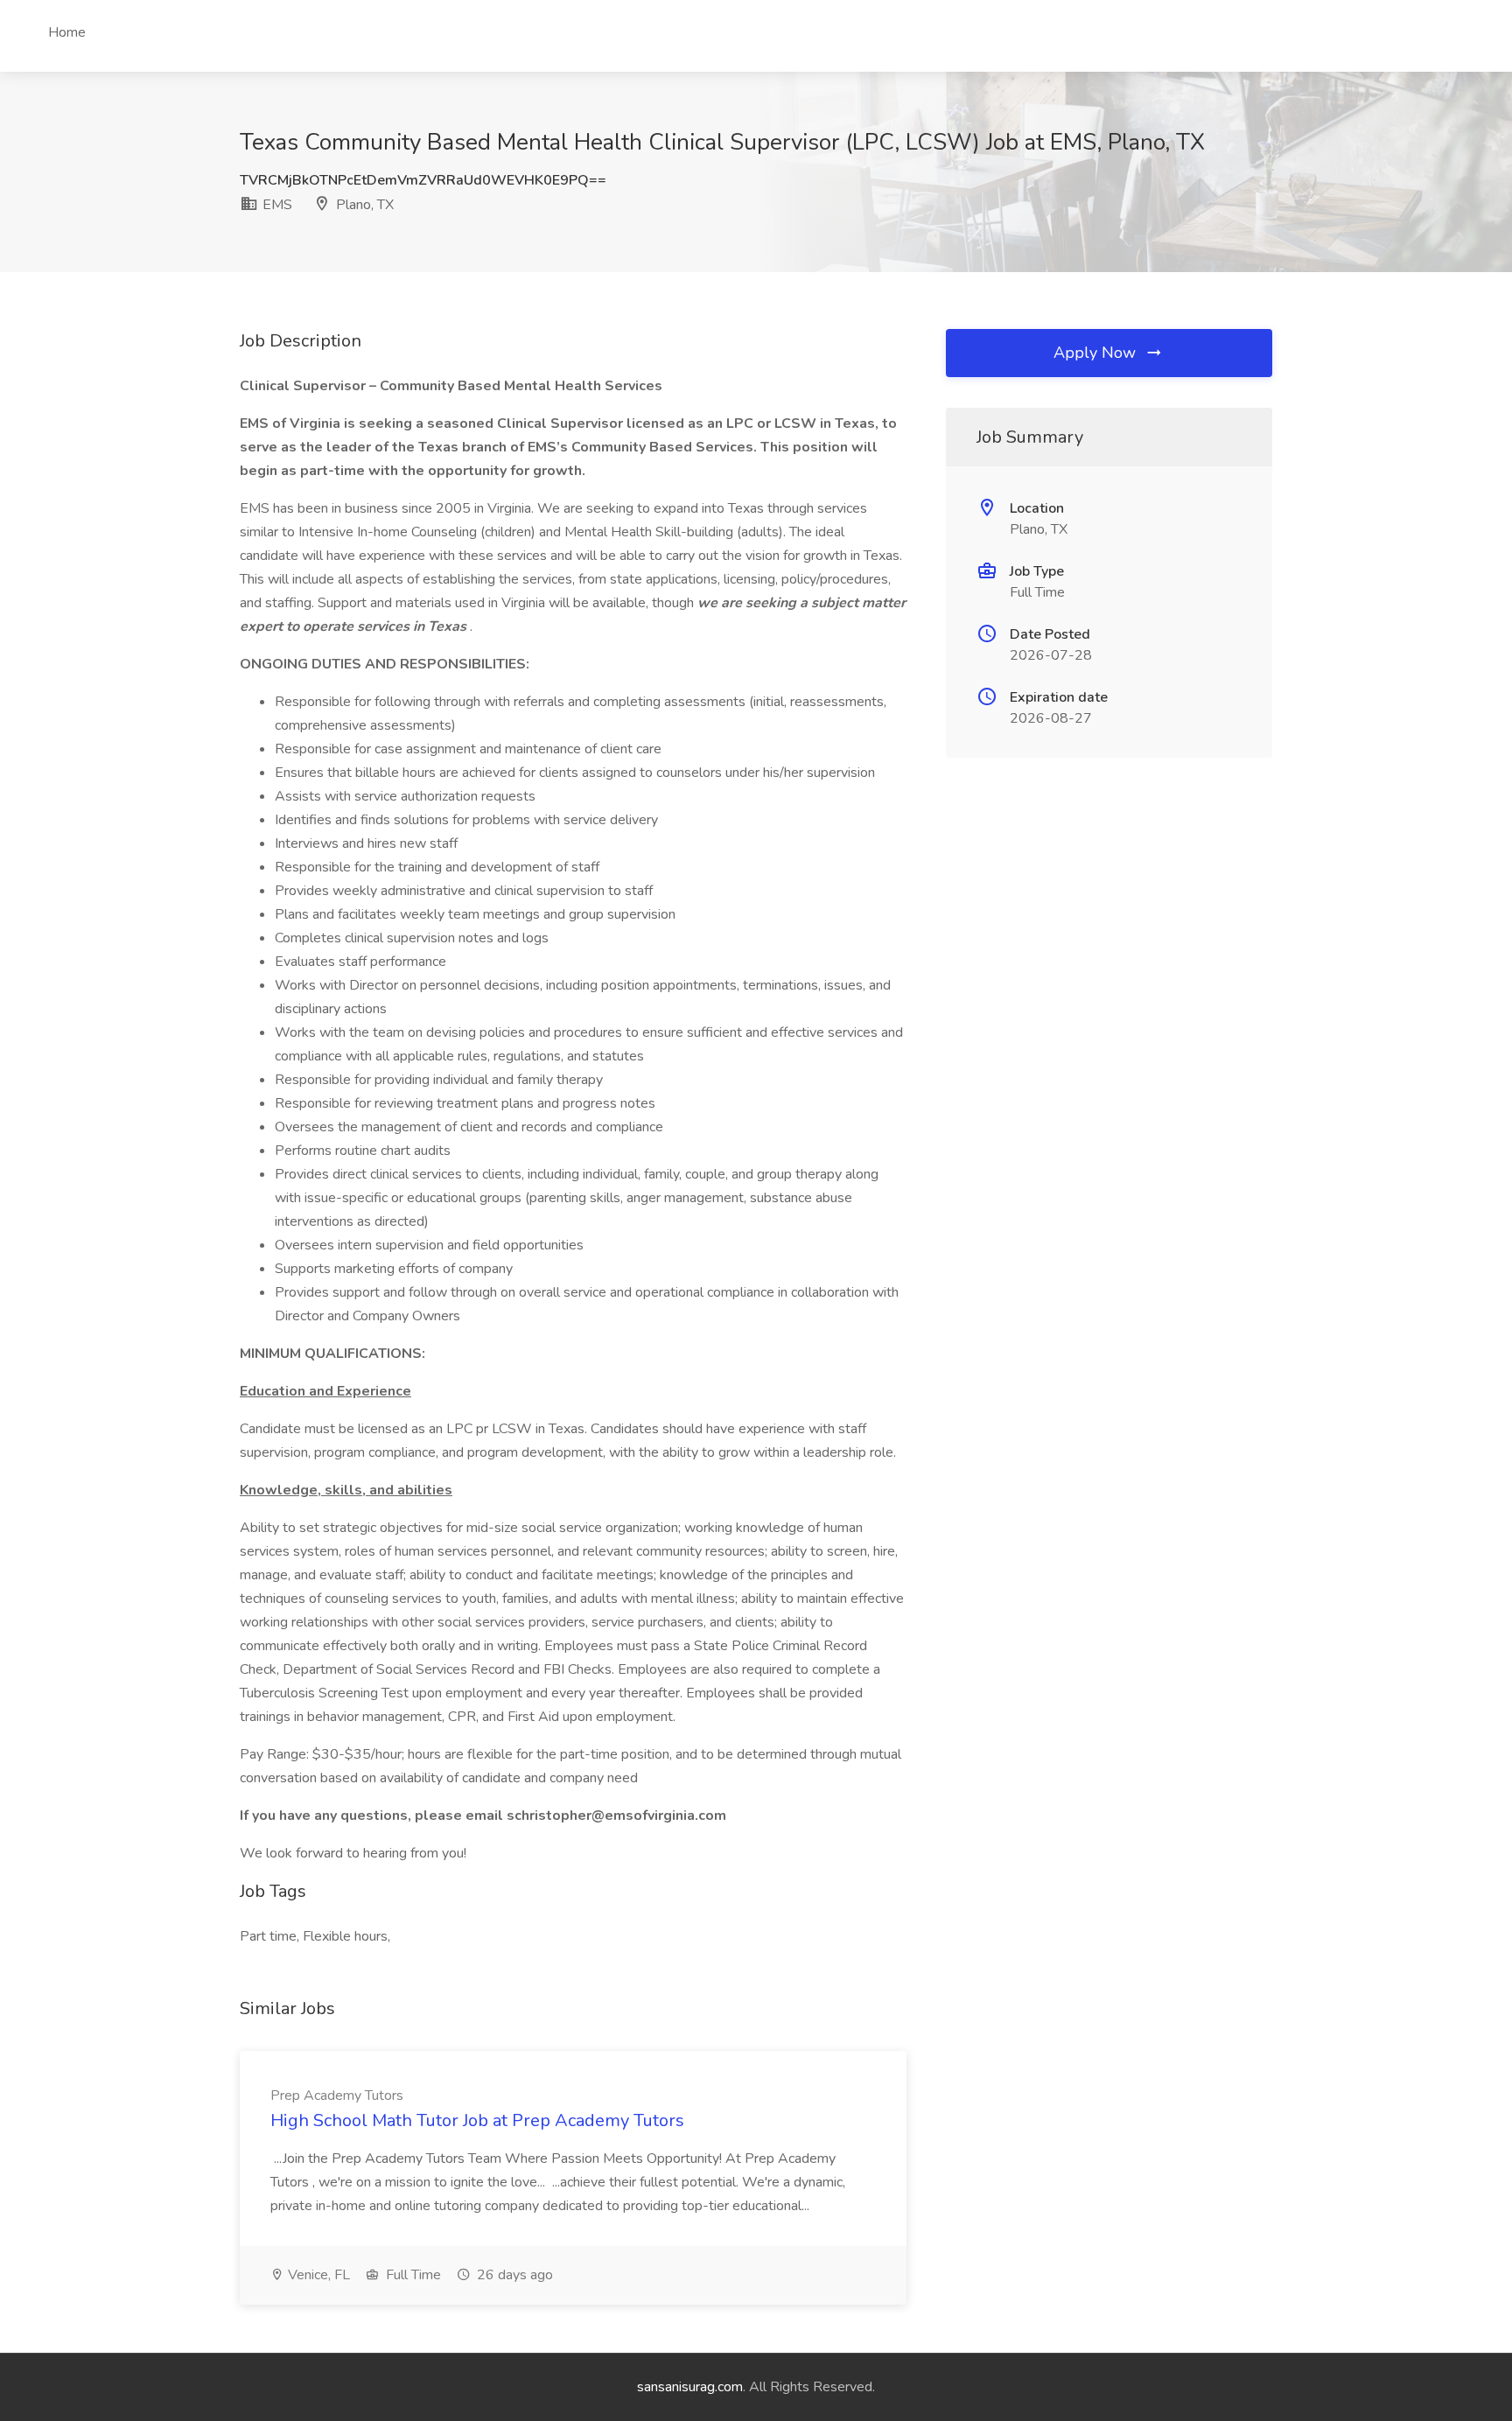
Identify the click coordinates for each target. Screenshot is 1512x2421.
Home (67, 32)
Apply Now (1097, 353)
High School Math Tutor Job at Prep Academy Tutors (477, 2120)
